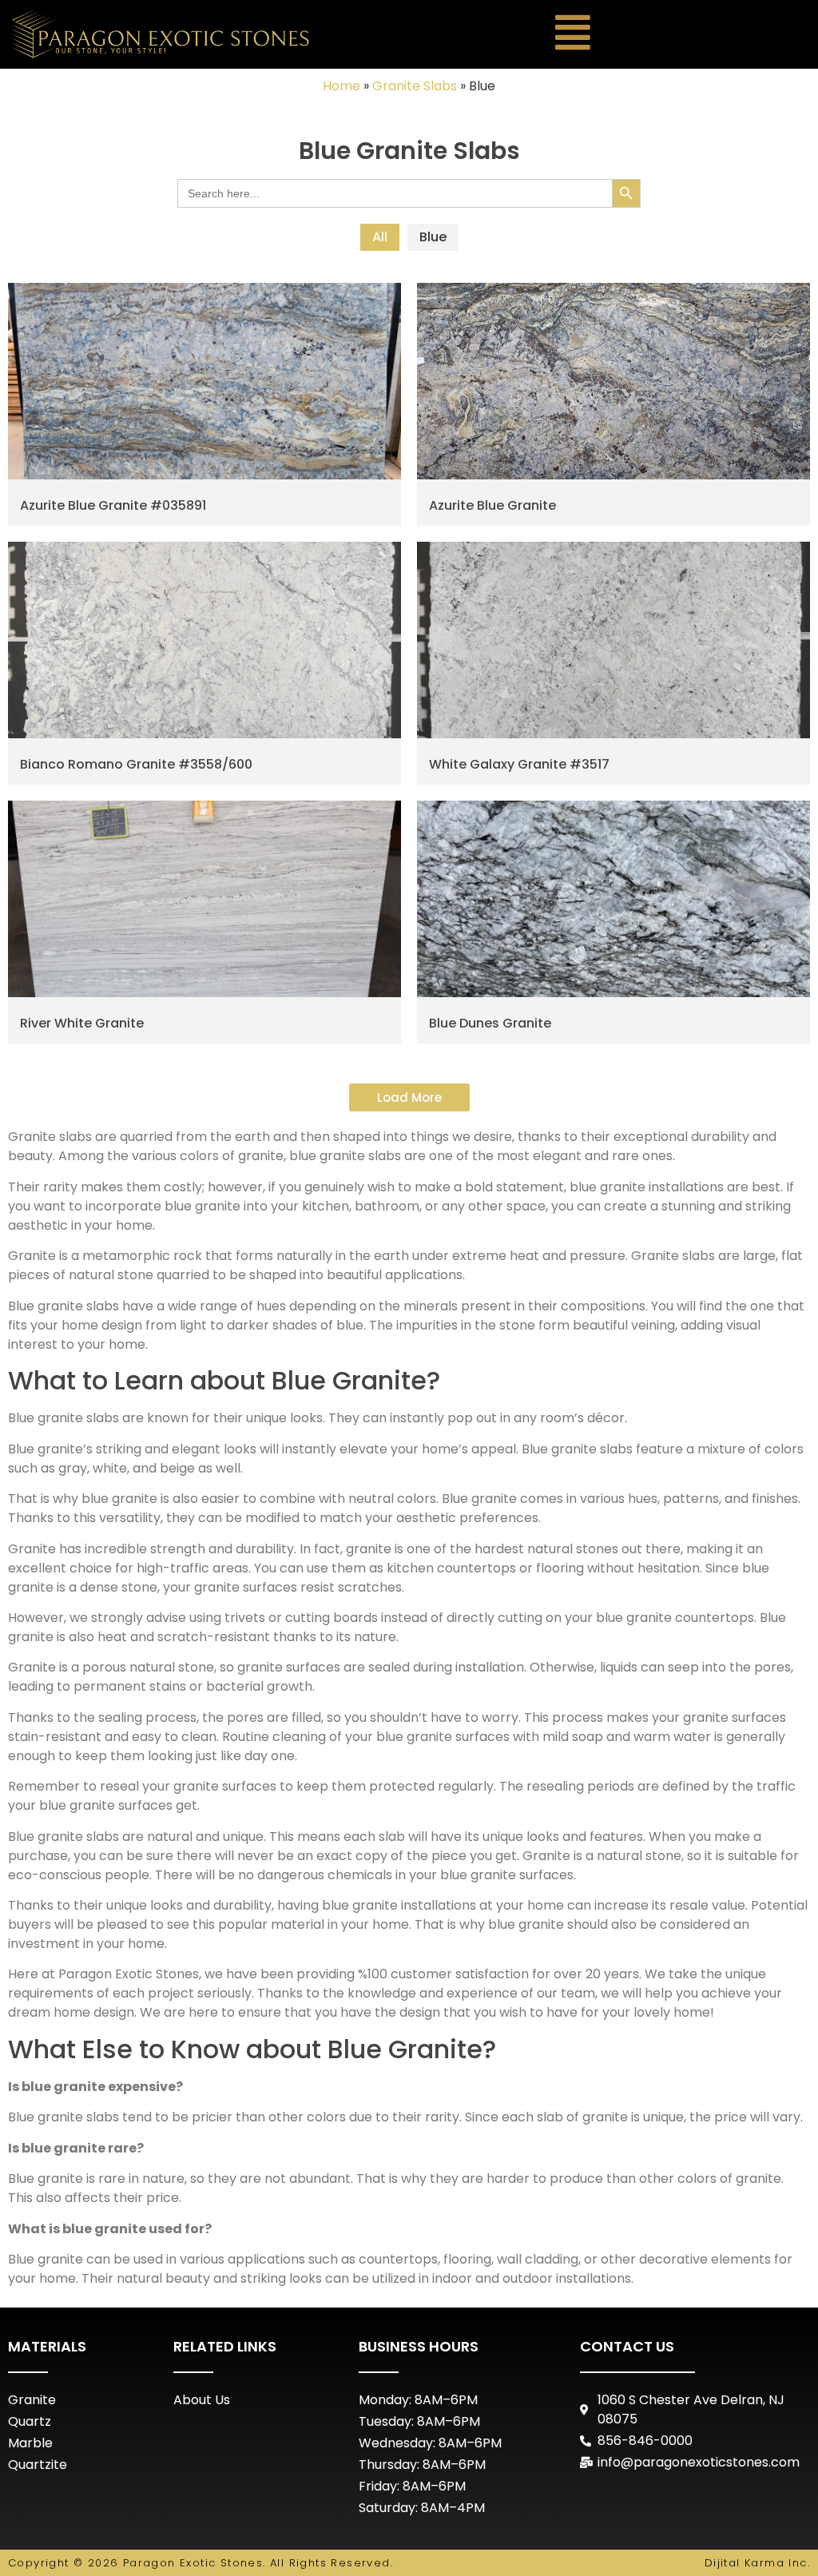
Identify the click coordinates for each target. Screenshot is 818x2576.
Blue (433, 237)
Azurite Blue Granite (492, 505)
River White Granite (82, 1023)
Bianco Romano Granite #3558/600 (136, 764)
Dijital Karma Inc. (757, 2563)
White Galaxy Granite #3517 (519, 764)
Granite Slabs (415, 86)
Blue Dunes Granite (490, 1023)
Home (341, 86)
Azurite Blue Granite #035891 (113, 505)
